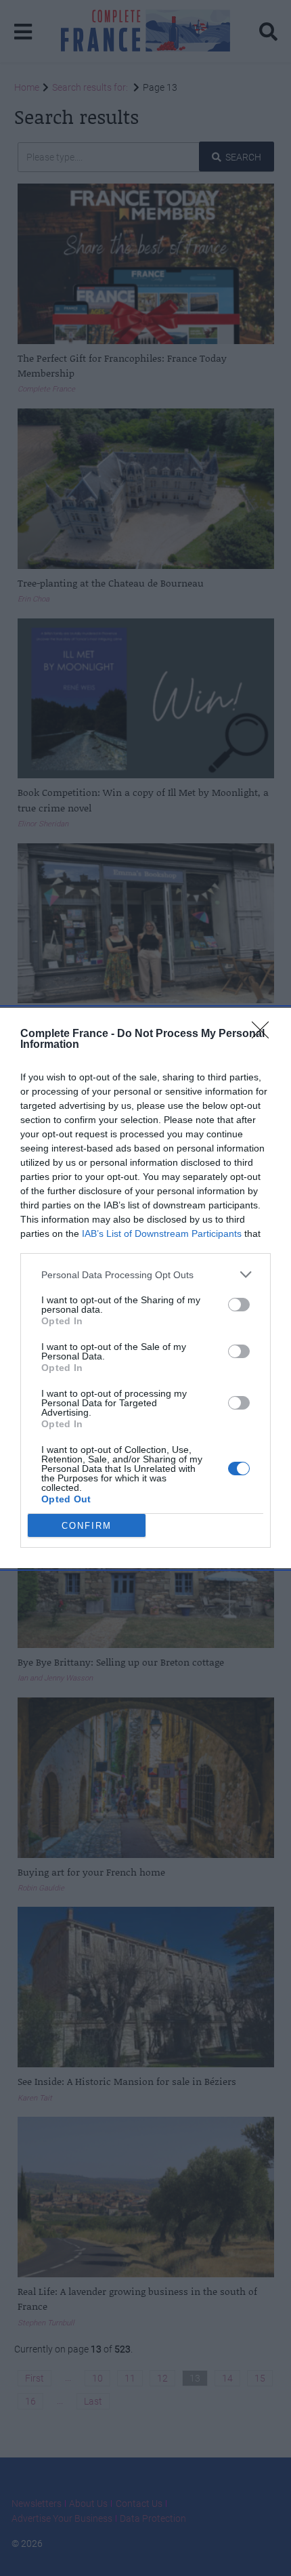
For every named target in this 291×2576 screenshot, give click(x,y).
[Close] (265, 1034)
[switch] (239, 1305)
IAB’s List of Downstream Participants (162, 1233)
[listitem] (145, 1274)
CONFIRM (87, 1526)
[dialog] (145, 1288)
